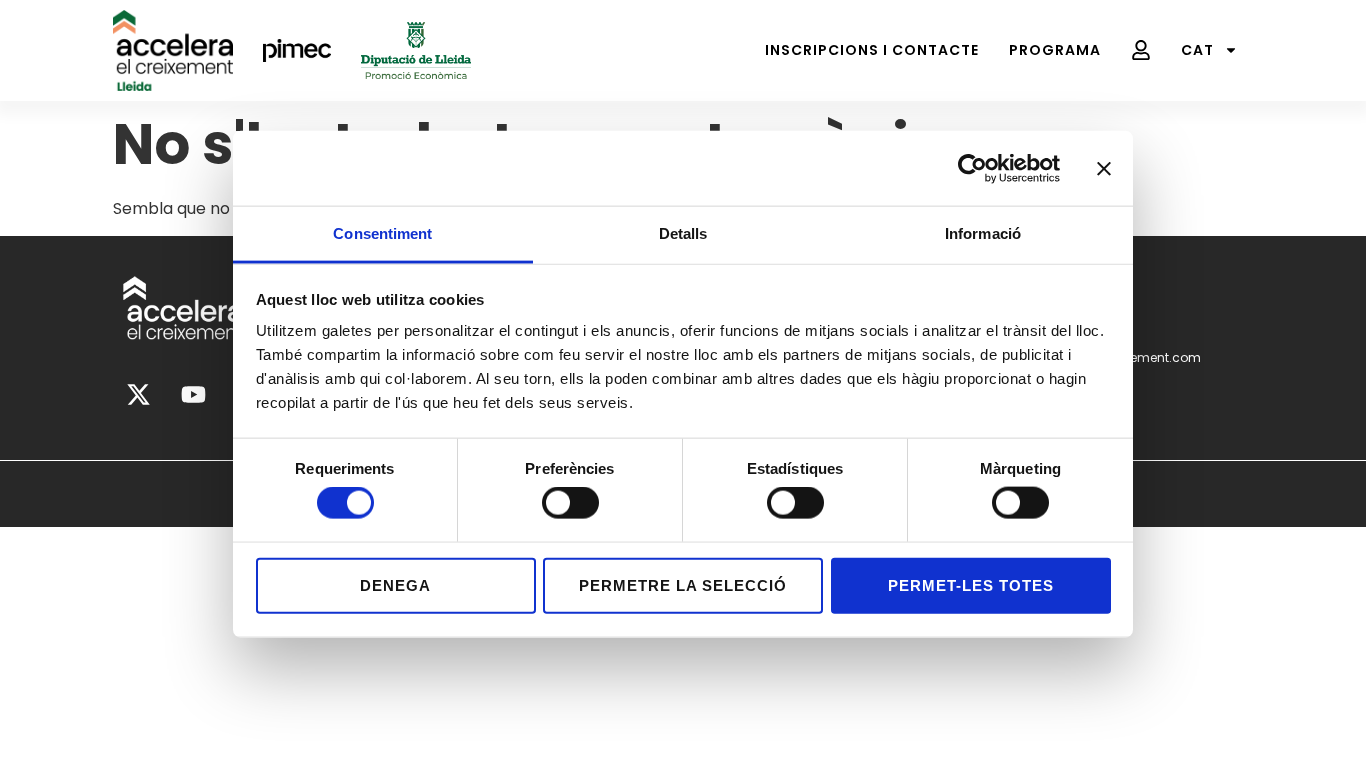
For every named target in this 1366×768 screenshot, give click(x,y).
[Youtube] (193, 395)
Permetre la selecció (683, 584)
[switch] (570, 503)
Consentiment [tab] (382, 233)
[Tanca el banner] (1104, 168)
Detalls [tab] (683, 233)
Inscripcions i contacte (872, 50)
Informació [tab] (983, 233)
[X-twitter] (138, 395)
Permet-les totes (971, 584)
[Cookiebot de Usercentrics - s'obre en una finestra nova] (972, 168)
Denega (395, 584)
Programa (1055, 50)
